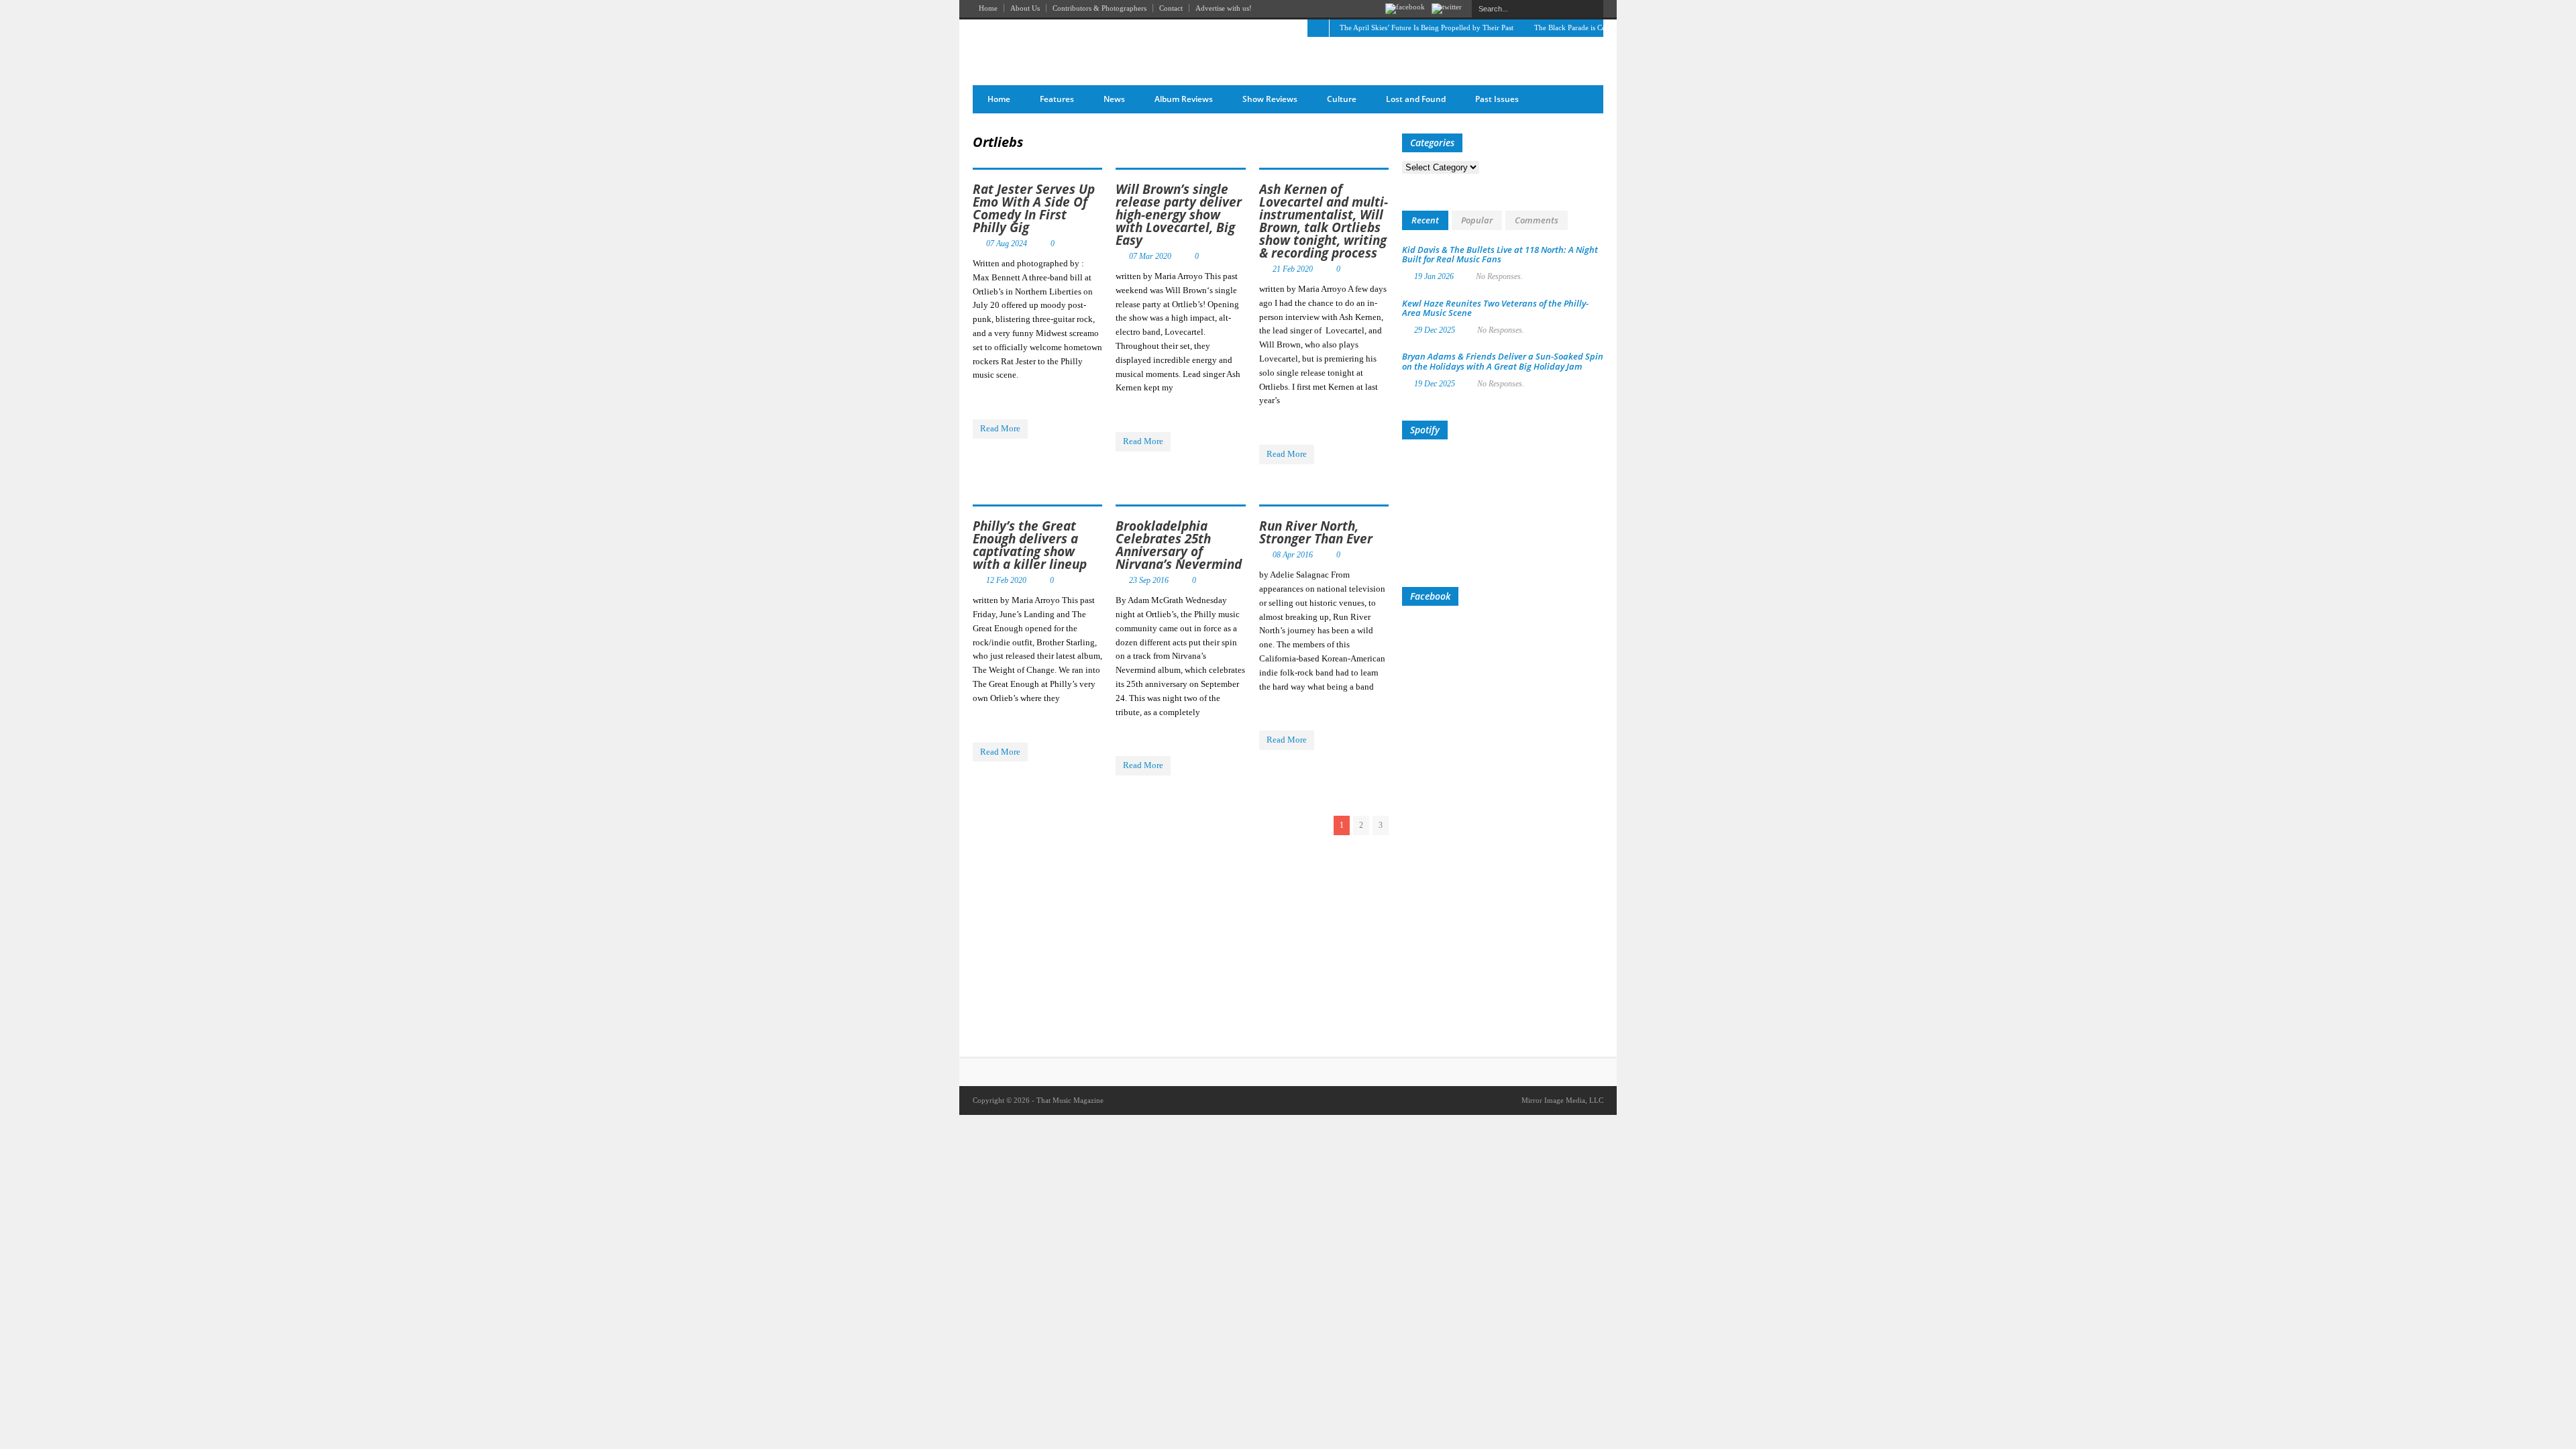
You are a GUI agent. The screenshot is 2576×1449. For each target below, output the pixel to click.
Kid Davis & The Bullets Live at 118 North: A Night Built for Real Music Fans (1500, 254)
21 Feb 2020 (1293, 269)
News (1114, 99)
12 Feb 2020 (1006, 580)
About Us (1025, 8)
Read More (1000, 428)
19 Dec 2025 (1435, 384)
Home (988, 8)
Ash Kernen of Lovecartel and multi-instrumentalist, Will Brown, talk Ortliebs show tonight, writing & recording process (1324, 221)
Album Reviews (1184, 99)
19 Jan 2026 (1434, 276)
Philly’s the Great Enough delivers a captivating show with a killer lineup (1030, 545)
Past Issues (1497, 99)
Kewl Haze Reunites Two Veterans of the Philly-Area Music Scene (1495, 308)
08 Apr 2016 (1293, 555)
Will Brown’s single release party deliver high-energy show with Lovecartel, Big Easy (1179, 215)
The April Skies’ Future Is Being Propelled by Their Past (1427, 28)
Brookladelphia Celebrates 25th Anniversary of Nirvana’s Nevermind (1179, 545)
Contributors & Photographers (1099, 8)
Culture (1342, 99)
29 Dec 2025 (1435, 330)
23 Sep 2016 (1149, 580)
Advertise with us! (1224, 8)
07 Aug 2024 (1007, 244)
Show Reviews (1270, 99)
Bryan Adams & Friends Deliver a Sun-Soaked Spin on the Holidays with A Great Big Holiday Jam (1503, 361)
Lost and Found (1416, 99)
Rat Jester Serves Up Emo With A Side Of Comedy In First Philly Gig (1034, 208)
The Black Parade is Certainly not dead (1594, 28)
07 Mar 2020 (1150, 256)
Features (1057, 99)
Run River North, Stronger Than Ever (1316, 532)
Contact (1171, 8)
